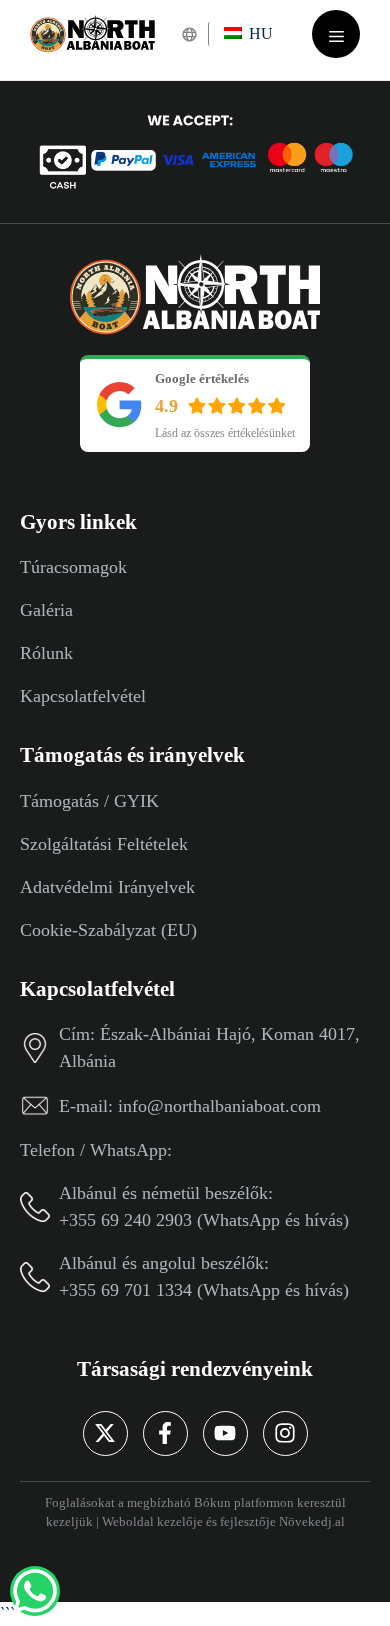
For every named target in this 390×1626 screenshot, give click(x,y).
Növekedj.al (312, 1521)
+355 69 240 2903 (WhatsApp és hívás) (204, 1220)
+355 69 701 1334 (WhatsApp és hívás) (204, 1290)
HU (259, 33)
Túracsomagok (73, 567)
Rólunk (46, 653)
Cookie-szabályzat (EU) (108, 930)
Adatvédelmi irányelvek (107, 887)
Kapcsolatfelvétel (83, 696)
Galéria (46, 610)
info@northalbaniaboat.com (219, 1106)
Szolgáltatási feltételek (104, 844)
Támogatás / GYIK (89, 801)
